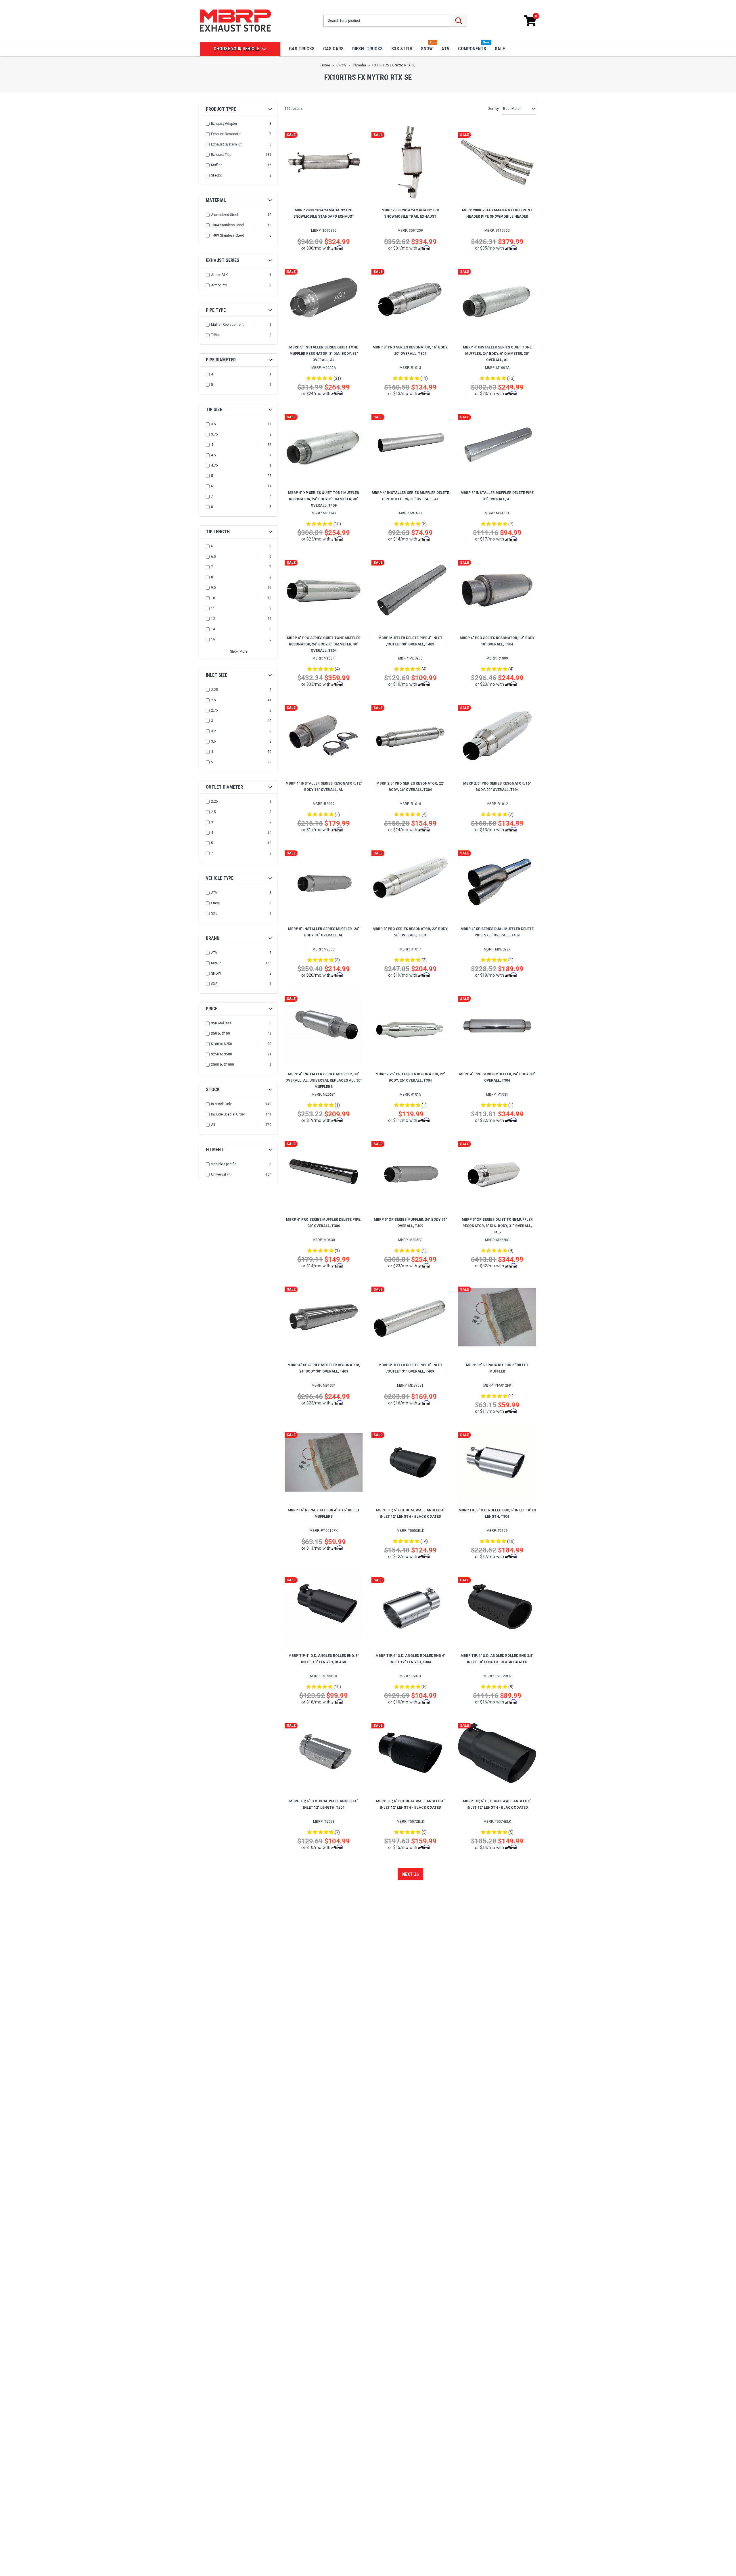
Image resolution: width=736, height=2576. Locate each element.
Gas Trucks (302, 49)
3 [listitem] (212, 721)
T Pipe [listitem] (216, 335)
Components (472, 49)
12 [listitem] (213, 619)
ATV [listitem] (214, 893)
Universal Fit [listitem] (221, 1174)
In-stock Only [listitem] (221, 1104)
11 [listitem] (213, 608)
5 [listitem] (212, 385)
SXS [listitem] (214, 913)
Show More (239, 651)
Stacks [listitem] (216, 175)
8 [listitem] (212, 507)
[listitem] (239, 1023)
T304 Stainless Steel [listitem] (227, 225)
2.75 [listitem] (214, 710)
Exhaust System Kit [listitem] (226, 144)
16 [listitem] (213, 639)
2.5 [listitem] (213, 700)
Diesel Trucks (367, 49)
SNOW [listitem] (216, 973)
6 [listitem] (212, 486)
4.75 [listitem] (214, 465)
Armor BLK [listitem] (219, 275)
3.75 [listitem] (214, 434)
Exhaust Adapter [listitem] (224, 124)
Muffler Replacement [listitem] (227, 325)
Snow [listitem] (215, 903)
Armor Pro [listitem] (219, 285)
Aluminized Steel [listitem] (225, 215)
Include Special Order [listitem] (228, 1114)
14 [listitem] (213, 629)
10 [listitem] (213, 598)
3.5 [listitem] (213, 424)
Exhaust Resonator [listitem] (226, 134)
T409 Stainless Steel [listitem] (227, 235)
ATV (445, 49)
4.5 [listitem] (213, 455)
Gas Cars (333, 49)
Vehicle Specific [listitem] (224, 1164)
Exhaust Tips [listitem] (221, 155)
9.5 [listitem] (213, 588)
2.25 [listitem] (214, 690)
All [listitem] (213, 1125)
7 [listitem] (212, 497)
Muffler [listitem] (216, 165)
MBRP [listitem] (216, 963)
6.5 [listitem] (213, 557)
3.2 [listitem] (213, 731)
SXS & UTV (402, 49)
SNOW (427, 49)
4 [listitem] (212, 374)
